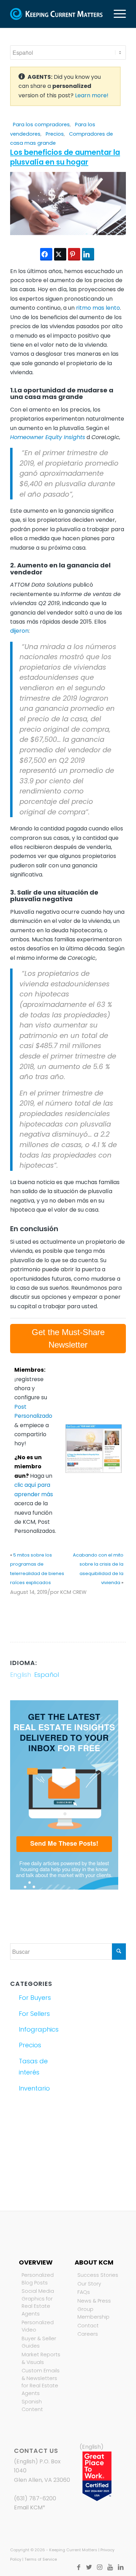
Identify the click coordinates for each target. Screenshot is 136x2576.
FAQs (84, 2292)
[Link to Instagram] (100, 2567)
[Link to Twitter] (89, 2567)
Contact (88, 2326)
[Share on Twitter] (60, 254)
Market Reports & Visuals (41, 2358)
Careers (88, 2334)
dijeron (19, 631)
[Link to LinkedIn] (121, 2567)
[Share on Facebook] (46, 254)
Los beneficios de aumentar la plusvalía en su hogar (65, 157)
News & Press (94, 2301)
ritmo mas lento (98, 308)
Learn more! (92, 95)
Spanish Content (32, 2405)
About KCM (94, 2262)
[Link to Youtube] (110, 2567)
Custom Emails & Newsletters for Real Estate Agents (41, 2382)
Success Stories (98, 2275)
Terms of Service (41, 2559)
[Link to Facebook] (79, 2567)
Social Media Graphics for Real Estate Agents (38, 2302)
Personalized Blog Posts (38, 2279)
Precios (55, 134)
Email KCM (28, 2507)
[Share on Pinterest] (74, 254)
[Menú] (116, 14)
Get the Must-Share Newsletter (68, 1338)
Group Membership (93, 2313)
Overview (36, 2262)
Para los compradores (41, 125)
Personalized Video (38, 2326)
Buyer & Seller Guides (39, 2342)
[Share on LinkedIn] (88, 254)
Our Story (89, 2284)
